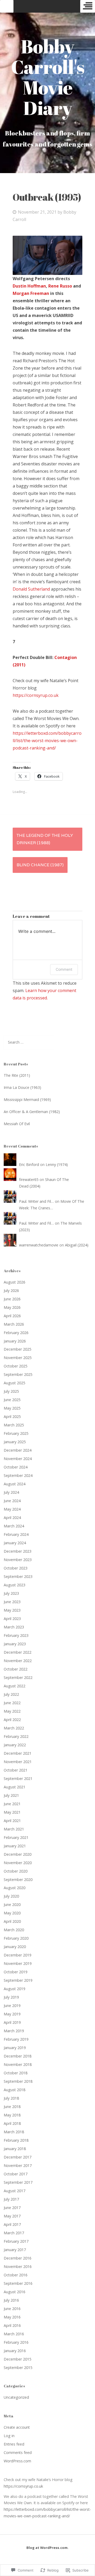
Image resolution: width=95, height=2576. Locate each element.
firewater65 (29, 1179)
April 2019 (12, 2022)
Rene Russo (60, 286)
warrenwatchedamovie (39, 1245)
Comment (64, 969)
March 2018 (14, 2132)
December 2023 (18, 1551)
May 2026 (12, 1307)
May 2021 (12, 1812)
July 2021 (11, 1795)
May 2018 (12, 2115)
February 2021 (16, 1837)
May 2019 (12, 2014)
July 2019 (11, 1997)
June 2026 (12, 1299)
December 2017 (18, 2157)
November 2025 (18, 1358)
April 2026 (12, 1316)
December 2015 (18, 2359)
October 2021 (16, 1770)
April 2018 (12, 2123)
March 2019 (14, 2031)
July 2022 (11, 1694)
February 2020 (16, 1938)
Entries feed (14, 2444)
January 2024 (15, 1543)
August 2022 (15, 1686)
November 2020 (18, 1863)
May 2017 (12, 2216)
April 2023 (12, 1619)
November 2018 (18, 2064)
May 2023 (12, 1610)
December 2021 (18, 1753)
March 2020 (14, 1930)
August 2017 (15, 2191)
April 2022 (12, 1720)
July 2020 (11, 1896)
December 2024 (18, 1450)
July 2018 (11, 2098)
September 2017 (18, 2182)
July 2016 (11, 2300)
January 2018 (15, 2149)
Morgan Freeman (31, 293)
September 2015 (18, 2368)
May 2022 (12, 1711)
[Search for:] (29, 1042)
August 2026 (15, 1282)
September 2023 (18, 1576)
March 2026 (14, 1324)
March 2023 (14, 1627)
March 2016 (14, 2334)
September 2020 (18, 1880)
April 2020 (12, 1921)
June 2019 (12, 2006)
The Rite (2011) (17, 1075)
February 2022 (16, 1736)
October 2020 (16, 1871)
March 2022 (14, 1728)
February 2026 (16, 1333)
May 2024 (12, 1509)
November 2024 (18, 1459)
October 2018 (16, 2073)
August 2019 (15, 1989)
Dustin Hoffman (29, 286)
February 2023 (16, 1635)
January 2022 (15, 1745)
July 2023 (11, 1593)
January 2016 (15, 2351)
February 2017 (16, 2241)
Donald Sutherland (31, 589)
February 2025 (16, 1433)
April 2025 (12, 1417)
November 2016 (18, 2266)
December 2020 (18, 1854)
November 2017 (18, 2165)
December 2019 (18, 1955)
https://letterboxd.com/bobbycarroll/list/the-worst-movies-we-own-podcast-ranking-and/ (47, 741)
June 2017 (12, 2208)
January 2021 (15, 1846)
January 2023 (15, 1644)
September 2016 (18, 2283)
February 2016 (16, 2342)
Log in (9, 2436)
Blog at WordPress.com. (47, 2548)
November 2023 (18, 1560)
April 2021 (12, 1821)
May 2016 (12, 2317)
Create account (17, 2427)
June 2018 (12, 2107)
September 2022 (18, 1677)
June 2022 (12, 1703)
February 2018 (16, 2140)
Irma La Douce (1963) (22, 1087)
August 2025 (15, 1383)
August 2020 (15, 1888)
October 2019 (16, 1972)
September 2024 (18, 1475)
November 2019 (18, 1963)
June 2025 (12, 1400)
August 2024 (15, 1484)
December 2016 (18, 2258)
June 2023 (12, 1602)
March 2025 (14, 1425)
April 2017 (12, 2224)
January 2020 (15, 1947)
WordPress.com (17, 2461)
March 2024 (14, 1526)
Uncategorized (16, 2397)
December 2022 (18, 1652)
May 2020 (12, 1913)
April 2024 (12, 1518)
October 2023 (16, 1568)
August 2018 (15, 2090)
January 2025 (15, 1442)
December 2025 (18, 1349)
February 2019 (16, 2039)
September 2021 (18, 1778)
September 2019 (18, 1980)
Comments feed (18, 2452)
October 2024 (16, 1467)
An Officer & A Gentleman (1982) (32, 1112)
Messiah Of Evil (17, 1124)
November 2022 (18, 1661)
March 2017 (14, 2233)
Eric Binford (29, 1164)
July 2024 (11, 1492)
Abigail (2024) (77, 1245)
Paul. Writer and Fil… (36, 1201)
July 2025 (11, 1391)
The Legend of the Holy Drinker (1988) (45, 839)
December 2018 (18, 2056)
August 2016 (15, 2292)
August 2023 (15, 1585)
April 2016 (12, 2325)
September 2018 (18, 2081)
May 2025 (12, 1408)
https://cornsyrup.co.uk (36, 695)
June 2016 (12, 2309)
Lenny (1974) (57, 1164)
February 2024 (16, 1534)
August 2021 (15, 1787)
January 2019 (15, 2048)
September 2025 (18, 1374)
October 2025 (16, 1366)
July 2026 (11, 1290)
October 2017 (16, 2174)
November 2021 (18, 1762)
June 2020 (12, 1905)
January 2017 (15, 2250)
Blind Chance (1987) (40, 865)
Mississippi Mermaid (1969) (27, 1100)
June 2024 (12, 1501)
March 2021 (14, 1829)
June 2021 (12, 1804)
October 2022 (16, 1669)
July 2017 (11, 2199)
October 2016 (16, 2275)
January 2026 (15, 1341)
